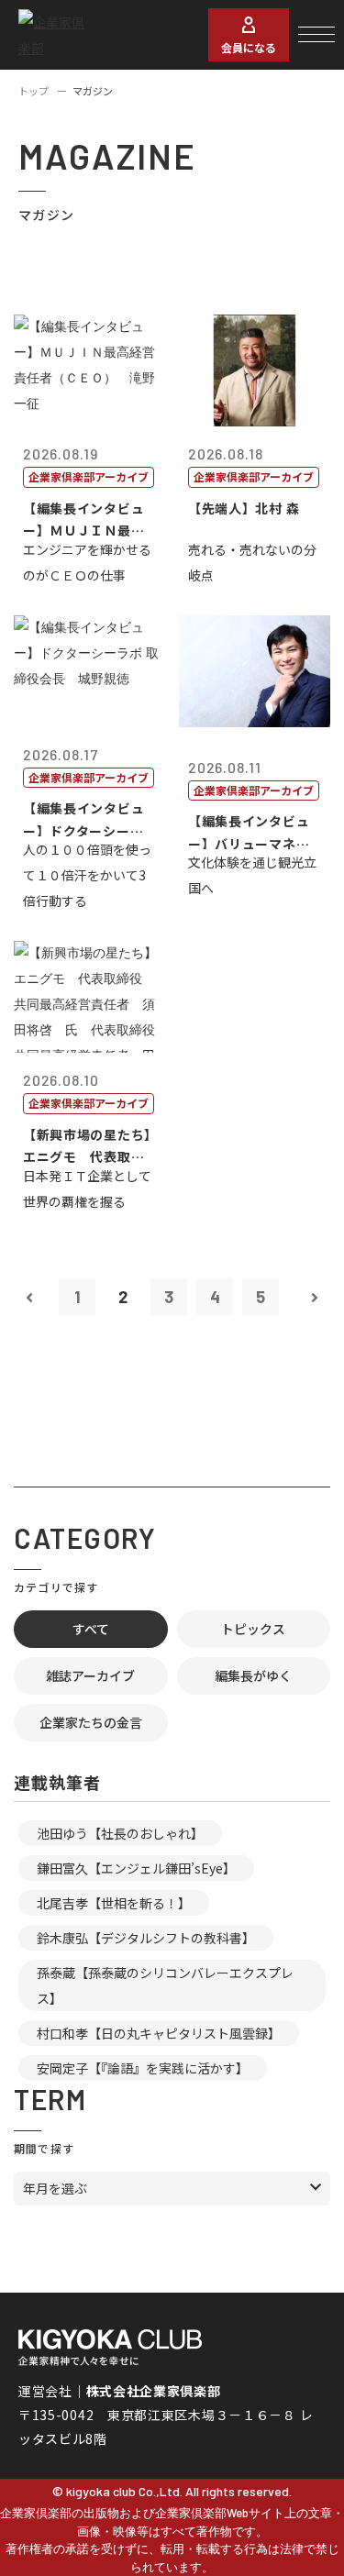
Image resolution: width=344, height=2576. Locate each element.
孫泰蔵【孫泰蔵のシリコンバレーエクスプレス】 (165, 1985)
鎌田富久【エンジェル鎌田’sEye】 (136, 1868)
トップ (33, 91)
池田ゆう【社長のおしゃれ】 (120, 1833)
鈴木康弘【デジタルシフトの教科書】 (146, 1938)
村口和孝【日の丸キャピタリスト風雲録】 (159, 2033)
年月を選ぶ (55, 2188)
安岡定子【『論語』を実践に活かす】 (143, 2068)
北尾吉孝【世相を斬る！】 (114, 1903)
